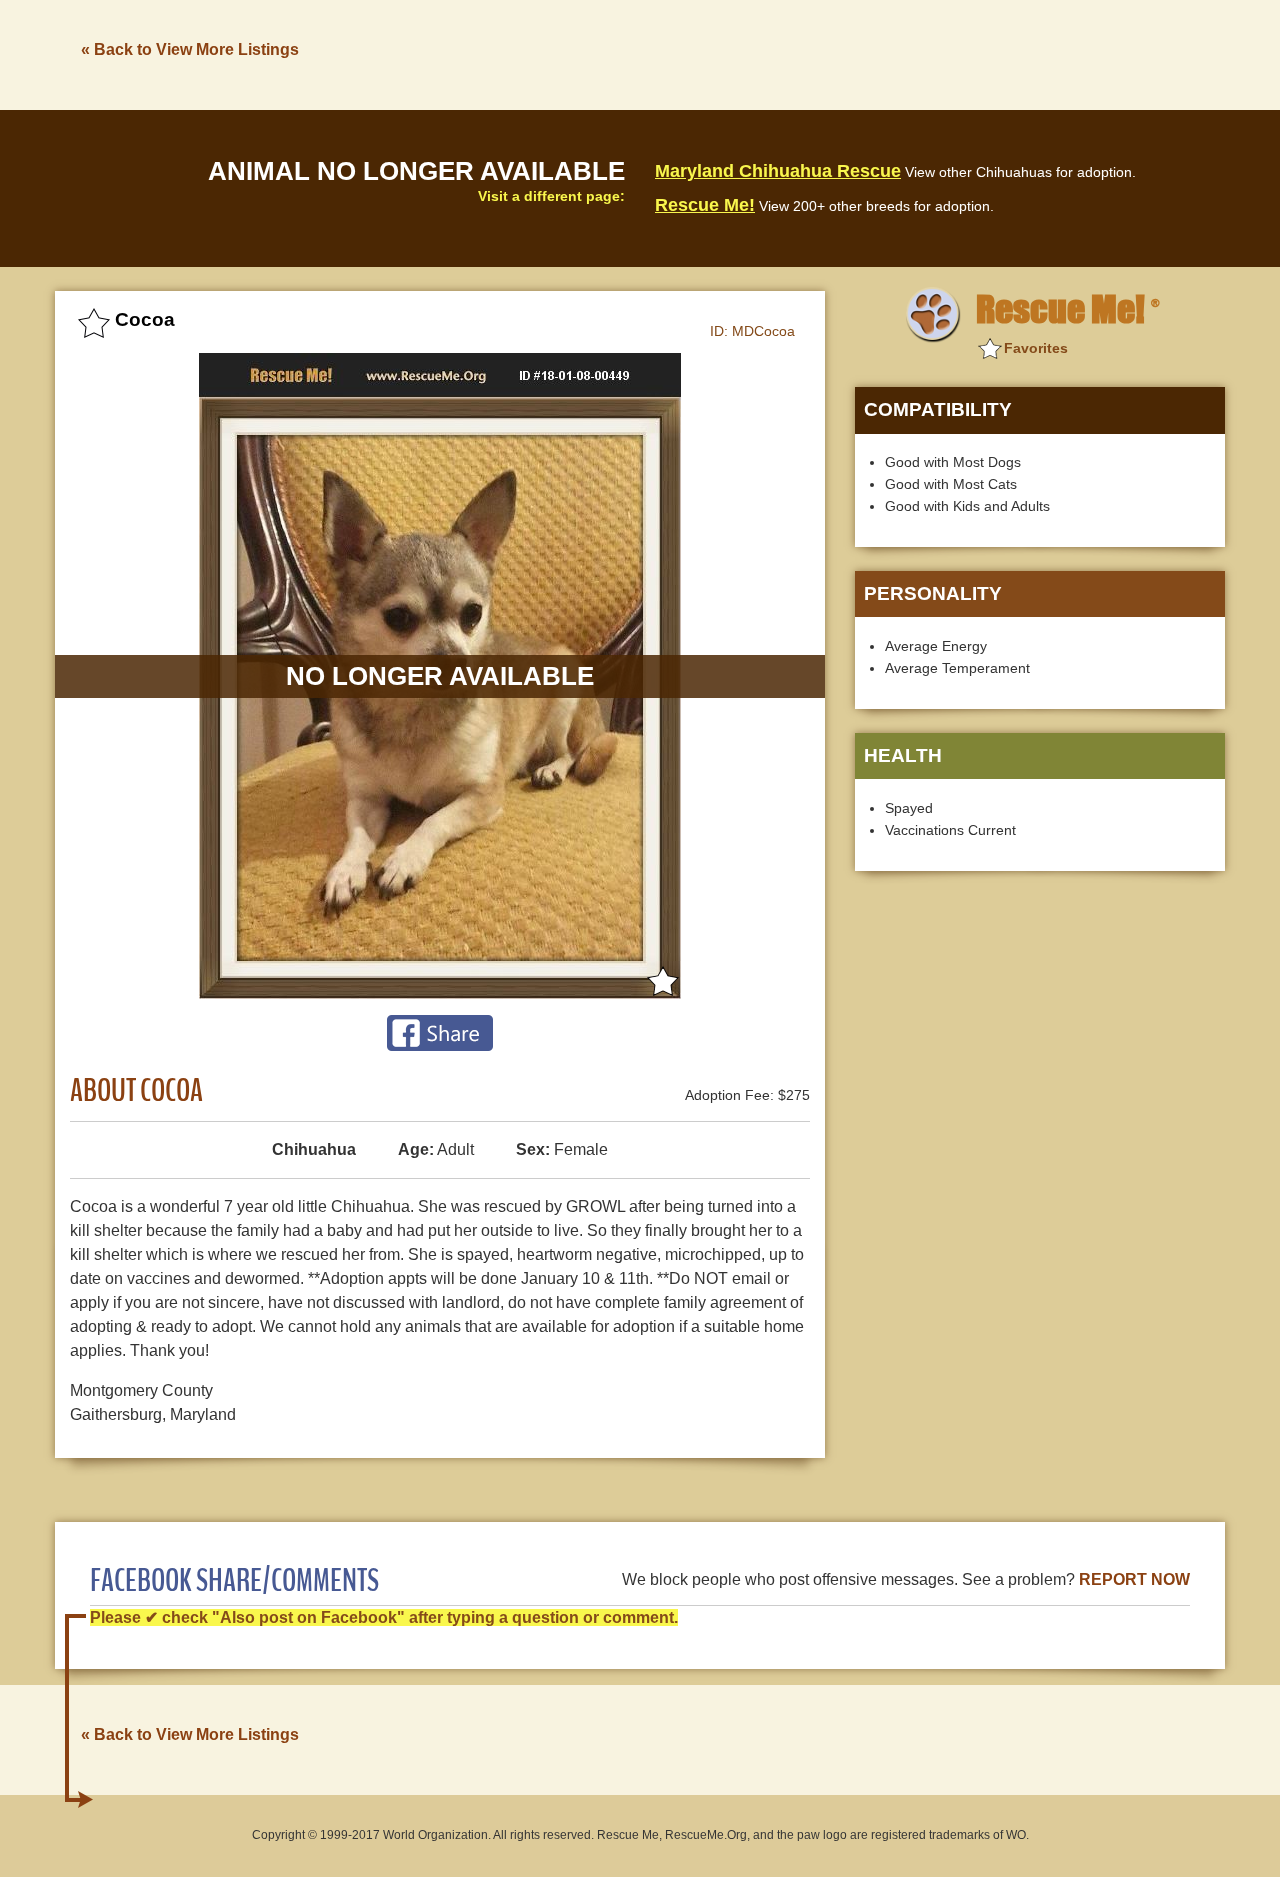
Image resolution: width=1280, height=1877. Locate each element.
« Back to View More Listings (190, 49)
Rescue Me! (705, 205)
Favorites (1036, 348)
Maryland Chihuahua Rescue (778, 171)
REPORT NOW (1134, 1579)
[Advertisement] (861, 53)
